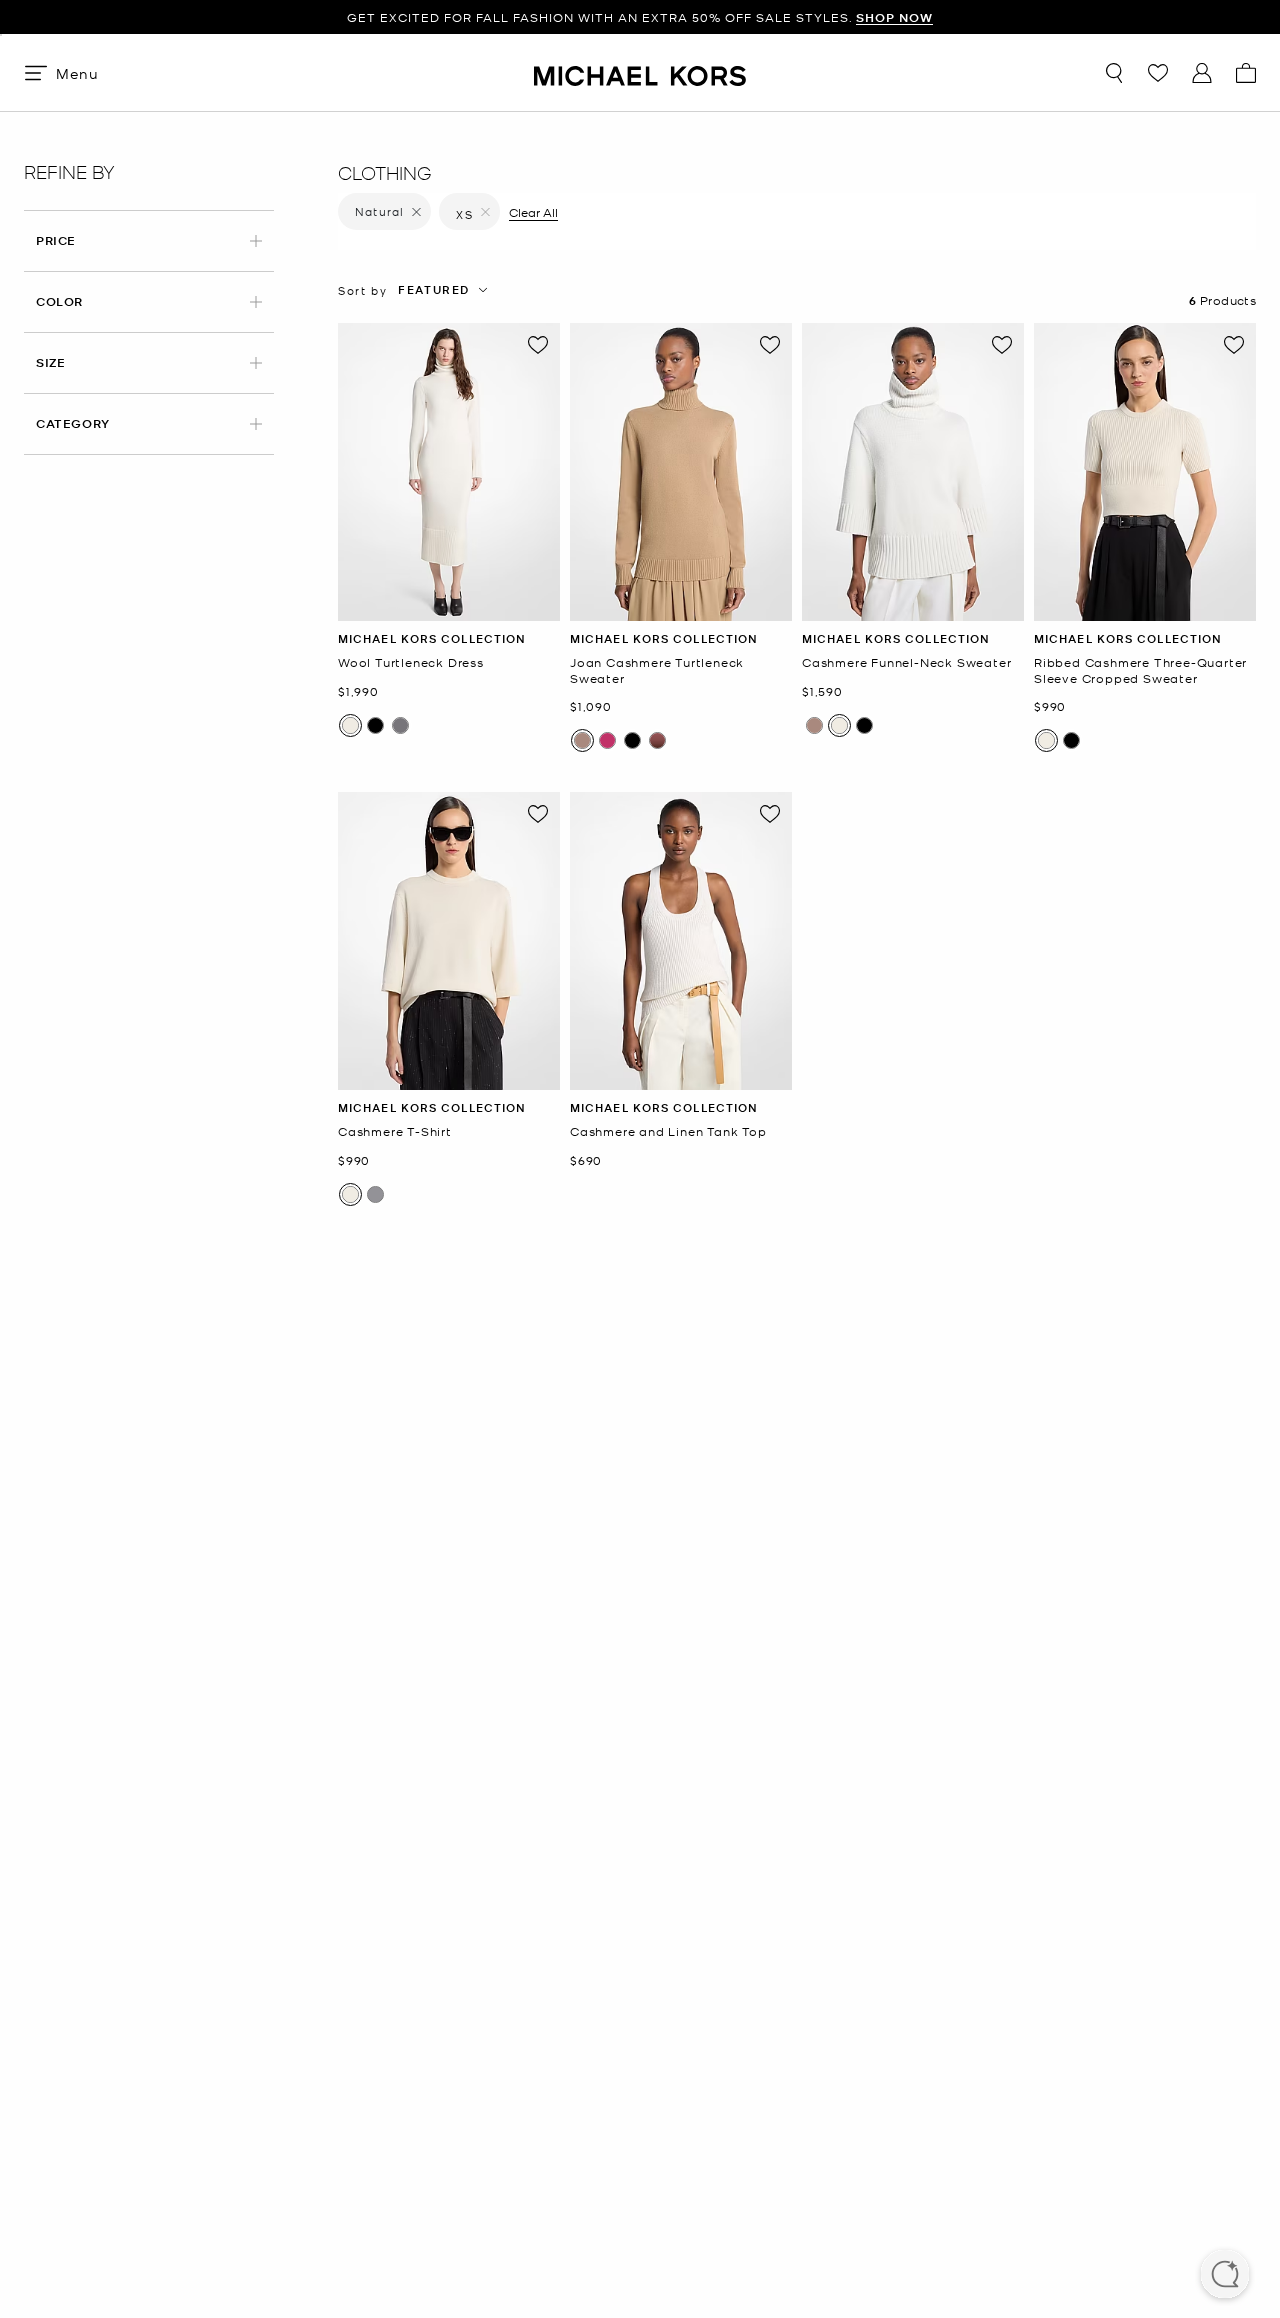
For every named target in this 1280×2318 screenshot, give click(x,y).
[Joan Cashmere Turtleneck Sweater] (681, 472)
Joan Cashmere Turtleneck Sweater (657, 670)
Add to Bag (449, 605)
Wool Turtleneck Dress (411, 662)
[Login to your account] (1202, 73)
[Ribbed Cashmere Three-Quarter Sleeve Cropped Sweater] (1145, 472)
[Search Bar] (1114, 73)
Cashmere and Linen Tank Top (668, 1131)
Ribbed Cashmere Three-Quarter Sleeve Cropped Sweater (1140, 670)
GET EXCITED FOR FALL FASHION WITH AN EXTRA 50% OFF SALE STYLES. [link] (640, 17)
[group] (640, 17)
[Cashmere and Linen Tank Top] (681, 941)
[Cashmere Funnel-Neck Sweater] (913, 472)
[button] (1225, 2276)
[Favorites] (1158, 73)
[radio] (350, 725)
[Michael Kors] (640, 72)
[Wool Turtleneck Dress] (449, 472)
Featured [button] (434, 289)
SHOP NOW (894, 17)
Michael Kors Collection (432, 638)
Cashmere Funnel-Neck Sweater (906, 662)
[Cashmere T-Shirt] (449, 941)
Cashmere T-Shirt (395, 1131)
